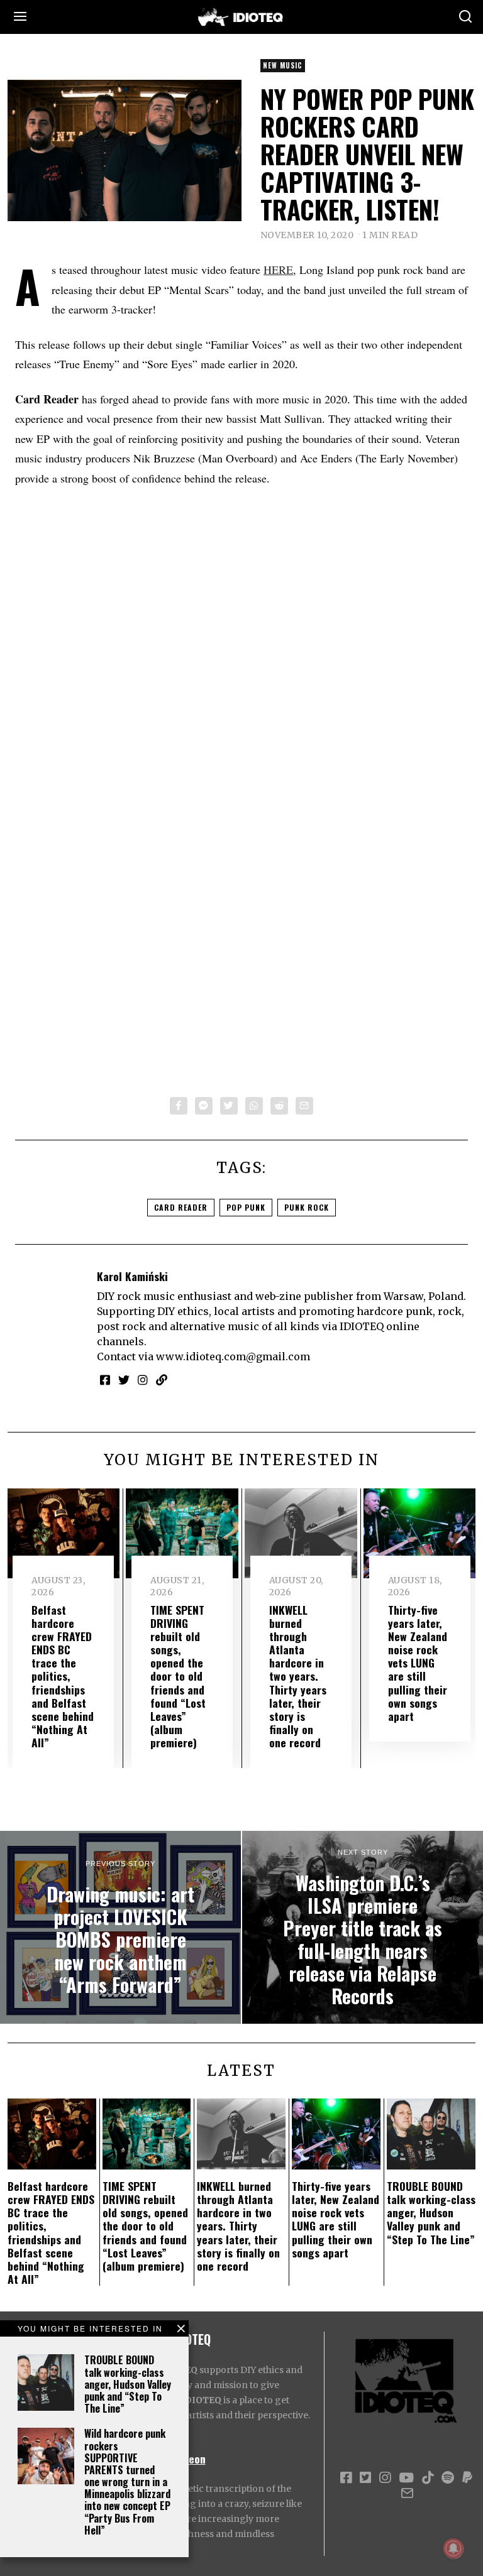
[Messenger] (204, 1106)
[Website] (162, 1380)
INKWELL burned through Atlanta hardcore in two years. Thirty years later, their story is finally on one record (298, 1676)
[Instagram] (143, 1380)
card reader (181, 1207)
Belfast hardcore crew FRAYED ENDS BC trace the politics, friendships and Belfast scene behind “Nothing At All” (63, 1676)
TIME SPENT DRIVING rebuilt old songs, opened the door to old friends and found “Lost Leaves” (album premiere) (178, 1676)
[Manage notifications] (453, 2548)
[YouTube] (406, 2478)
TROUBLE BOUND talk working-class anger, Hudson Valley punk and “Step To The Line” (128, 2384)
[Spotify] (448, 2478)
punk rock (307, 1207)
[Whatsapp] (254, 1106)
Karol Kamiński (132, 1276)
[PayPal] (467, 2478)
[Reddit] (279, 1106)
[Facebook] (179, 1106)
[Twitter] (229, 1106)
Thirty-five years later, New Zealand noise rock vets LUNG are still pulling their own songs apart (418, 1663)
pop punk (246, 1207)
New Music (283, 65)
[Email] (304, 1106)
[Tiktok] (428, 2478)
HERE (278, 270)
